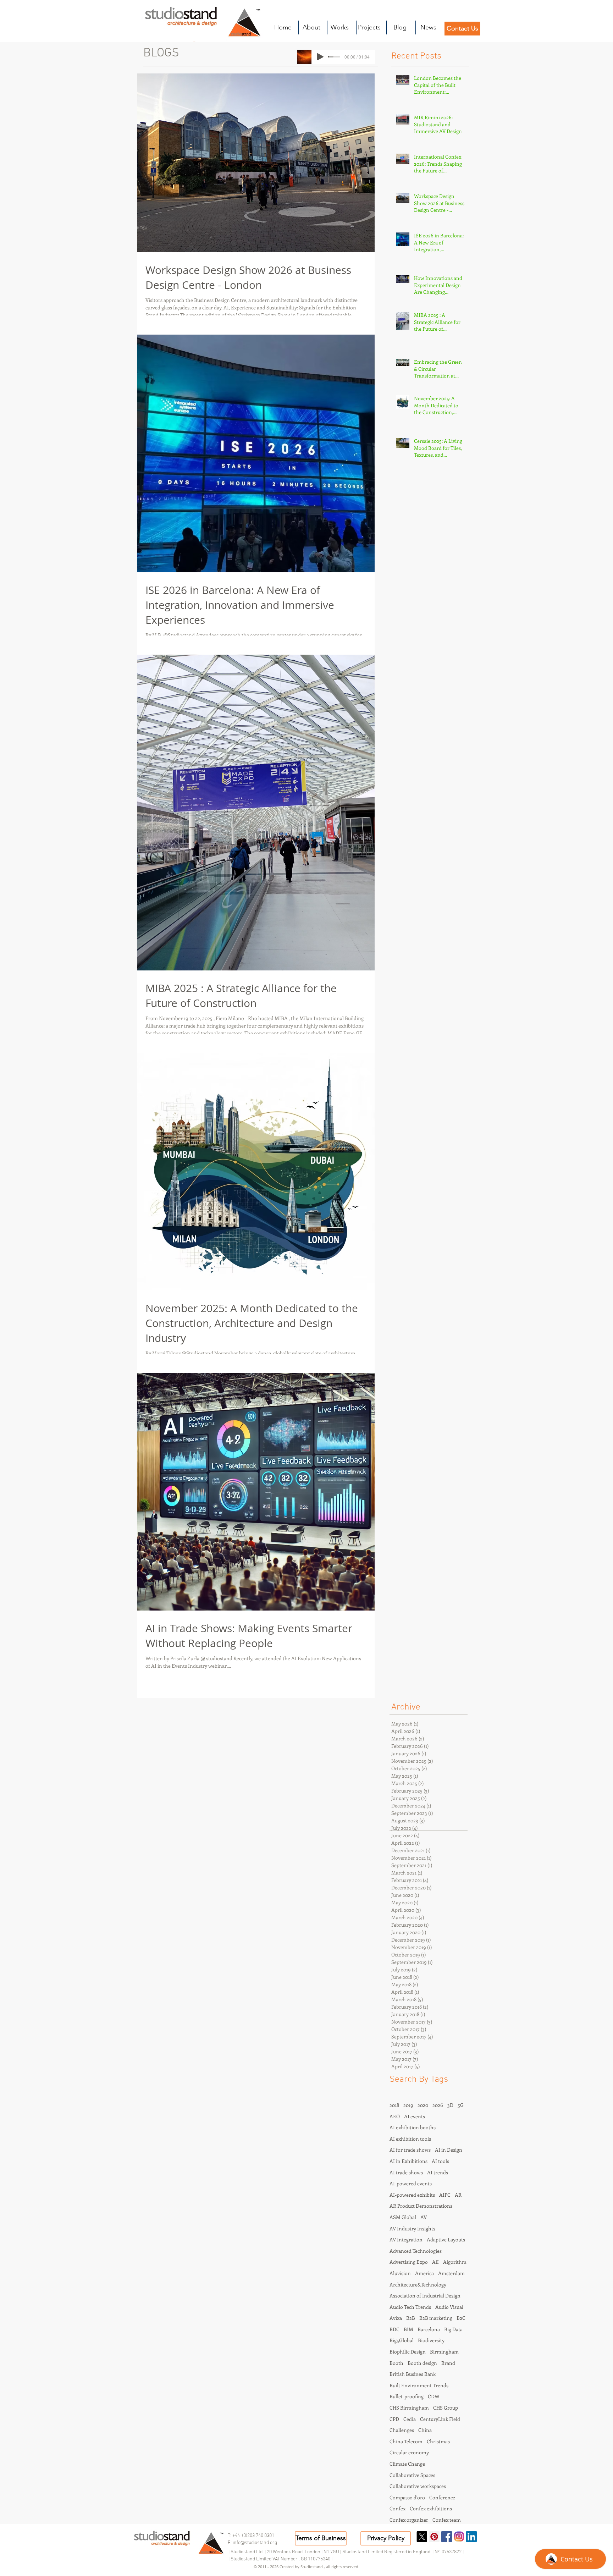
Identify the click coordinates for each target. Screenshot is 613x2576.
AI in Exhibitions (408, 2161)
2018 (394, 2105)
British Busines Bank (413, 2374)
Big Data (453, 2329)
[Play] (320, 57)
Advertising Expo (409, 2262)
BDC (394, 2329)
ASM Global (403, 2217)
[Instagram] (459, 2537)
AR (458, 2195)
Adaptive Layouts (446, 2239)
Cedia (410, 2419)
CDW (434, 2396)
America (424, 2273)
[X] (422, 2537)
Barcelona (429, 2329)
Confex (397, 2508)
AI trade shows (406, 2172)
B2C (461, 2318)
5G (461, 2105)
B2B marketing (436, 2318)
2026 (438, 2105)
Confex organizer (409, 2520)
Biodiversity (431, 2340)
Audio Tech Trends (410, 2307)
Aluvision (400, 2273)
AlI (435, 2262)
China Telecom (406, 2441)
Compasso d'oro (407, 2497)
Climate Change (407, 2464)
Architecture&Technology (418, 2285)
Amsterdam (451, 2273)
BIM (408, 2329)
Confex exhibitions (431, 2508)
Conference (442, 2497)
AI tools (440, 2161)
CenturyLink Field (440, 2419)
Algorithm (455, 2262)
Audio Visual (449, 2307)
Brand (448, 2363)
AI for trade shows (410, 2150)
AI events (415, 2116)
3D (450, 2105)
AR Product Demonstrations (421, 2206)
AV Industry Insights (412, 2228)
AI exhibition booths (413, 2127)
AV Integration (406, 2239)
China (425, 2430)
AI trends (438, 2172)
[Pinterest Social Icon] (434, 2537)
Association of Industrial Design (425, 2296)
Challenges (402, 2430)
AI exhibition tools (410, 2139)
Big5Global (402, 2340)
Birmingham (444, 2352)
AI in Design (449, 2150)
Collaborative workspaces (418, 2486)
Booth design (422, 2363)
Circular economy (409, 2452)
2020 (423, 2105)
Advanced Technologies (416, 2251)
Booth (396, 2363)
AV (424, 2217)
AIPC (445, 2195)
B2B (411, 2318)
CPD (394, 2419)
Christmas (438, 2441)
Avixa (396, 2318)
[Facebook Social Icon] (447, 2537)
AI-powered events (411, 2183)
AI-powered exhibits (412, 2195)
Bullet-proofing (407, 2396)
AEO (395, 2116)
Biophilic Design (408, 2352)
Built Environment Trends (419, 2385)
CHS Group (446, 2408)
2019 (408, 2105)
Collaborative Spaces (412, 2475)
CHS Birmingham (409, 2408)
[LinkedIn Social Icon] (471, 2537)
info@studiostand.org (255, 2543)
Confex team (447, 2520)
